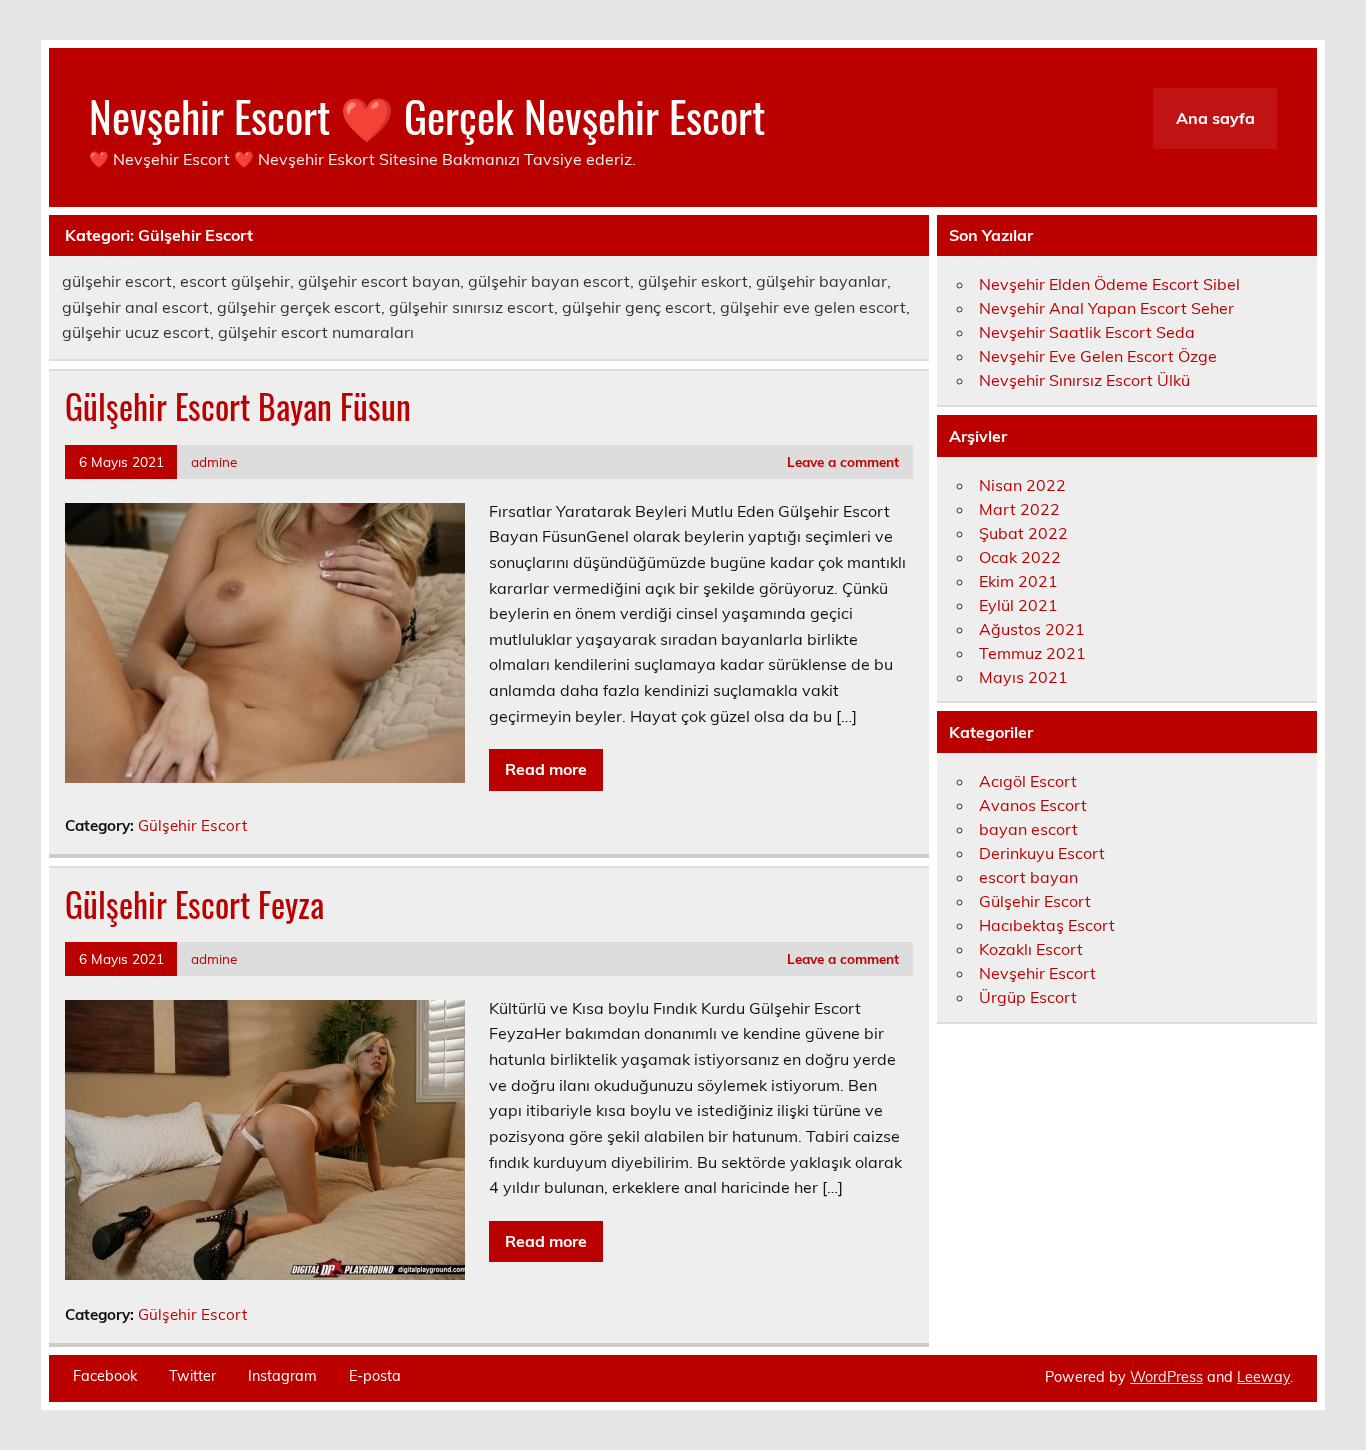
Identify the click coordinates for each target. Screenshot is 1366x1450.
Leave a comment (843, 461)
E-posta (375, 1376)
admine (214, 461)
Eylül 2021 (1018, 605)
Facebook (105, 1376)
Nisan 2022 (1022, 485)
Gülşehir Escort (192, 825)
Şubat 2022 (1023, 533)
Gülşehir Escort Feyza (194, 904)
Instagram (282, 1376)
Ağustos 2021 (1032, 629)
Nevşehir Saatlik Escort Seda (1087, 332)
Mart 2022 (1019, 509)
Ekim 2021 (1018, 581)
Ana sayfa (1215, 118)
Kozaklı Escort (1031, 949)
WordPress (1166, 1377)
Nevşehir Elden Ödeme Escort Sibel (1109, 284)
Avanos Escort (1033, 805)
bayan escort (1028, 829)
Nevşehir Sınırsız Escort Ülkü (1084, 380)
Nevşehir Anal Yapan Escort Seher (1106, 308)
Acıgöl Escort (1028, 781)
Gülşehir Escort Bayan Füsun (238, 406)
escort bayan (1028, 877)
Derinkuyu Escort (1042, 853)
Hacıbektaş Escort (1047, 925)
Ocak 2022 (1020, 557)
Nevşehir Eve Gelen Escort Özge (1098, 356)
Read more (546, 769)
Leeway (1263, 1377)
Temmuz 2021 (1032, 653)
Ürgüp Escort (1028, 997)
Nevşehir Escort (1037, 973)
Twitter (192, 1376)
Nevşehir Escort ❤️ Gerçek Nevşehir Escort (427, 115)
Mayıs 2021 (1023, 677)
